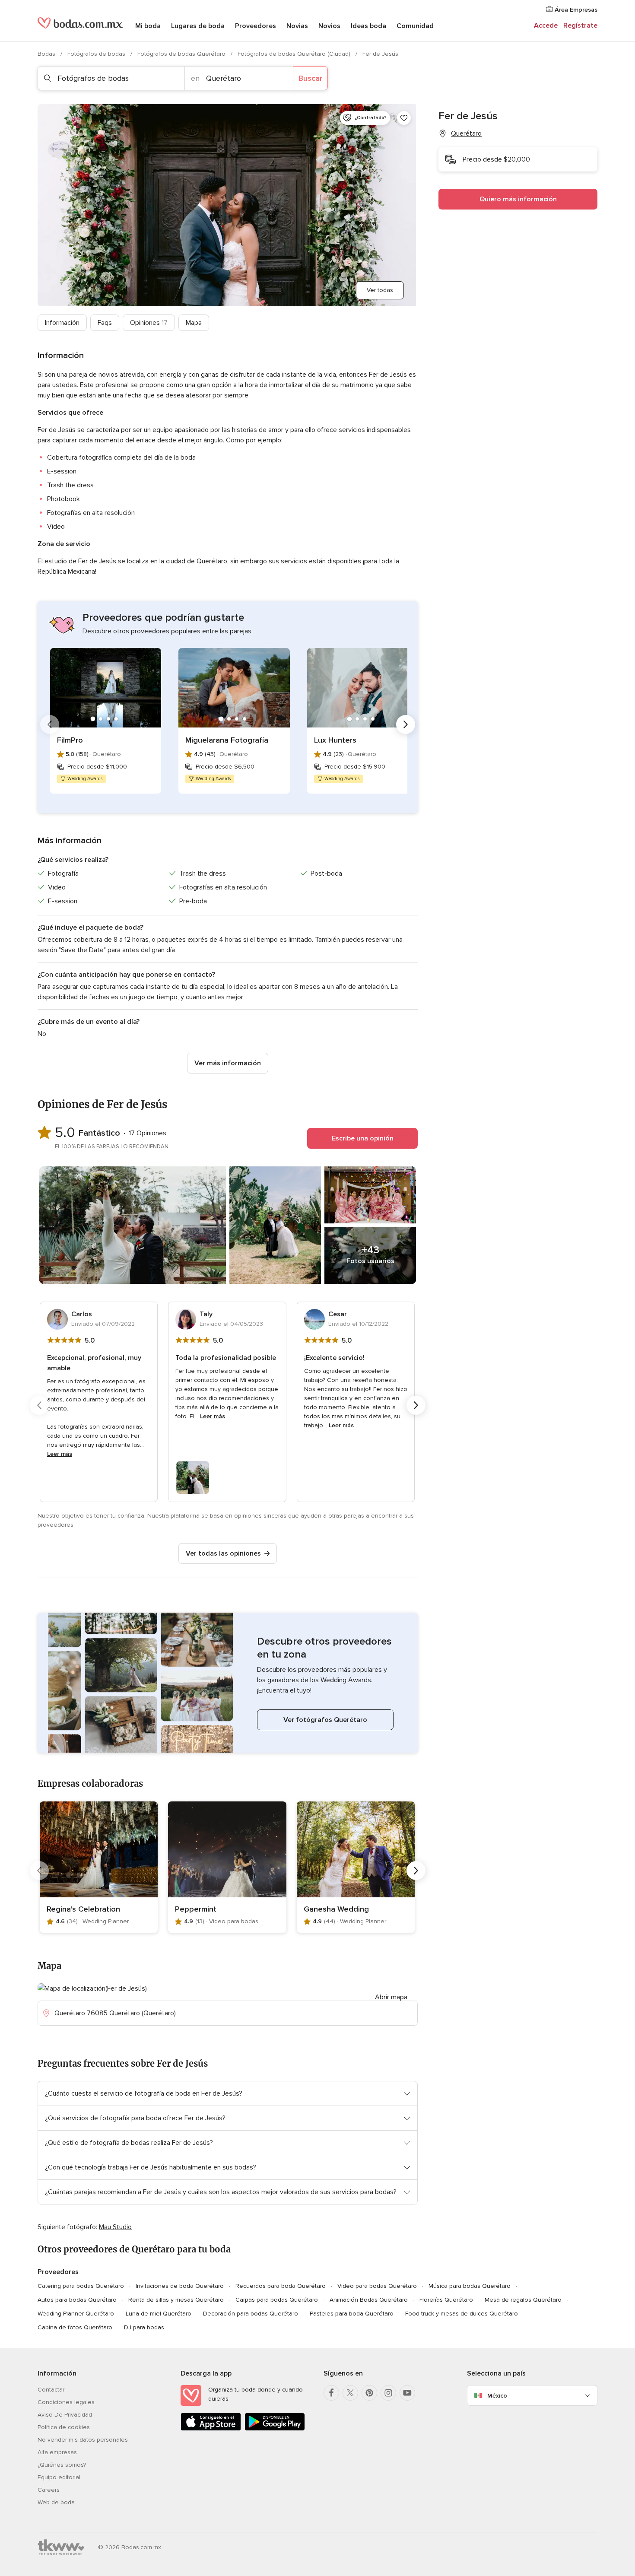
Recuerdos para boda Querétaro (281, 2286)
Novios (329, 26)
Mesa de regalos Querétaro (523, 2300)
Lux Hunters (335, 740)
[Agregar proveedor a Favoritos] (404, 118)
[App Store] (211, 2429)
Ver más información (228, 1063)
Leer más (60, 1454)
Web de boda (56, 2502)
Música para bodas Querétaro (470, 2286)
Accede (546, 25)
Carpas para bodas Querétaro (277, 2300)
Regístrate (580, 25)
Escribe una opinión (363, 1138)
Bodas (47, 54)
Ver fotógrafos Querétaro (325, 1720)
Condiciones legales (66, 2402)
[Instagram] (388, 2393)
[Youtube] (407, 2393)
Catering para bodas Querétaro (81, 2286)
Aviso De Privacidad (65, 2415)
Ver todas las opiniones (223, 1553)
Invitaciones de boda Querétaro (180, 2286)
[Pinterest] (369, 2393)
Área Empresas (575, 10)
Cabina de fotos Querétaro (75, 2327)
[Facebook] (331, 2393)
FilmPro (70, 740)
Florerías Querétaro (446, 2300)
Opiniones (149, 323)
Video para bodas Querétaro (377, 2286)
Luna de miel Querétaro (159, 2314)
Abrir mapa (391, 1997)
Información (62, 323)
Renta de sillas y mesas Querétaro (176, 2300)
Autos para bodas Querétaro (77, 2300)
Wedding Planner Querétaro (76, 2314)
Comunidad (415, 26)
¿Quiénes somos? (62, 2465)
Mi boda (148, 26)
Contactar (51, 2390)
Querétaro (466, 133)
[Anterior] (50, 724)
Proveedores (256, 26)
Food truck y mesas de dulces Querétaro (462, 2314)
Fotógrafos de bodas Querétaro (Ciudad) (295, 54)
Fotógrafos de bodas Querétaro (182, 54)
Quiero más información (518, 199)
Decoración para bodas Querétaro (251, 2314)
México (497, 2396)
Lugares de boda (198, 26)
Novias (297, 26)
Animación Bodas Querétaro (369, 2300)
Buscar (310, 78)
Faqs (105, 323)
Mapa (194, 323)
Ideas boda (368, 26)
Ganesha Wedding (336, 1909)
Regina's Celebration (83, 1909)
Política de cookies (64, 2427)
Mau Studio (115, 2227)
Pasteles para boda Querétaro (352, 2314)
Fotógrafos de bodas (97, 54)
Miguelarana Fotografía (227, 740)
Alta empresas (57, 2452)
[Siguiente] (406, 724)
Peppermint (196, 1909)
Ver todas (380, 290)
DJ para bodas (144, 2327)
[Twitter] (350, 2393)
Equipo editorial (59, 2477)
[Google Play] (275, 2429)
